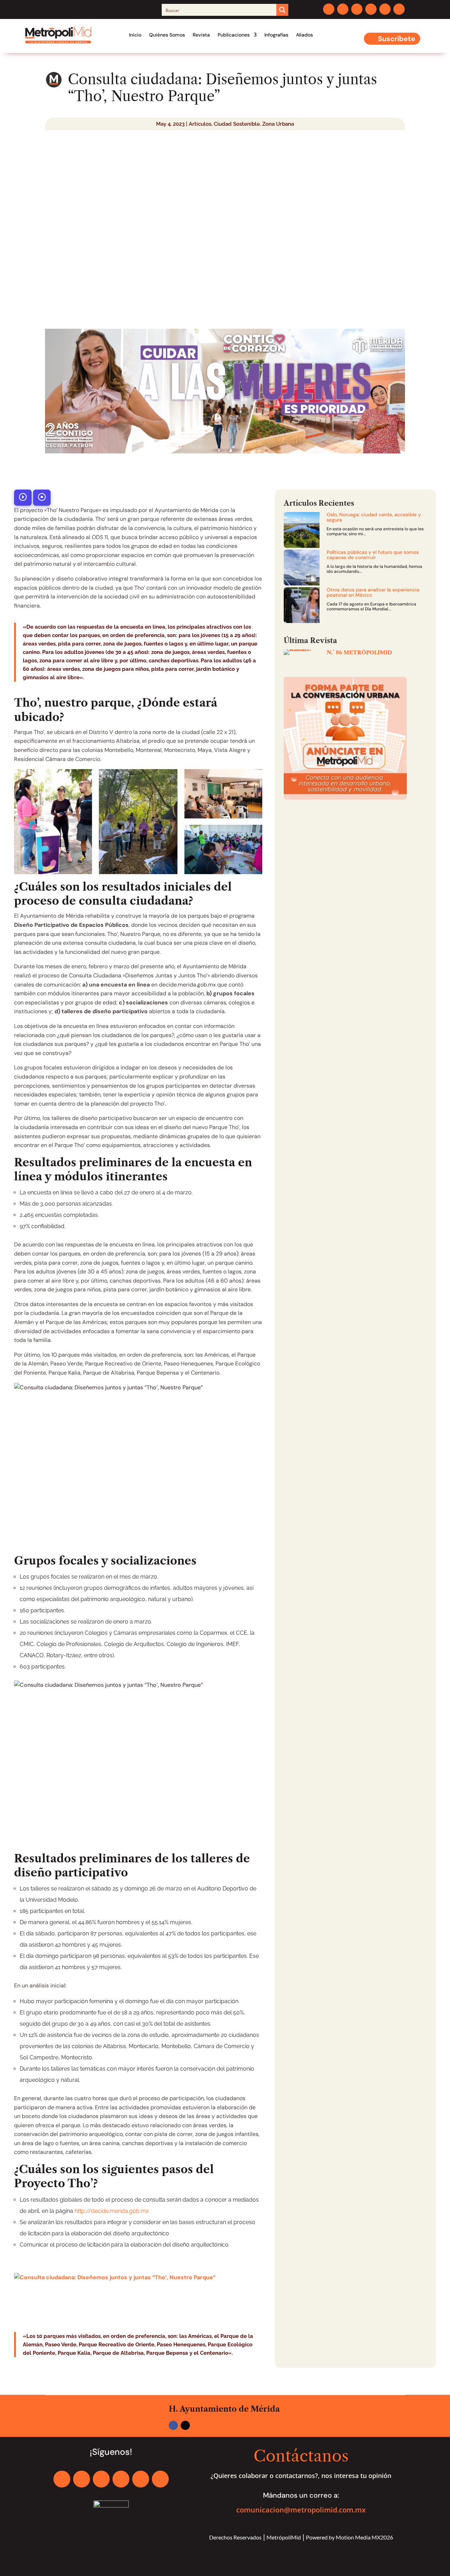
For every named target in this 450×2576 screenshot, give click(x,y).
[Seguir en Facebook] (329, 9)
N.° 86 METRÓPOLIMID (359, 652)
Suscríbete (397, 39)
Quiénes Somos (167, 35)
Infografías (276, 35)
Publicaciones (234, 35)
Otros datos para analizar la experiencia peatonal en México (373, 592)
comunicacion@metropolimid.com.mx (301, 2510)
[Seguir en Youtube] (385, 9)
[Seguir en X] (343, 9)
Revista (201, 35)
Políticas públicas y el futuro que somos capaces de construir (373, 555)
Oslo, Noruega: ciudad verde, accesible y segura (374, 517)
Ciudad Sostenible (237, 124)
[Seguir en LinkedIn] (371, 9)
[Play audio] (23, 498)
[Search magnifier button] (282, 10)
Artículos (200, 124)
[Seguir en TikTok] (399, 9)
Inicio (135, 35)
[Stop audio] (42, 498)
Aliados (304, 35)
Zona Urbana (278, 124)
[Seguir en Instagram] (357, 9)
